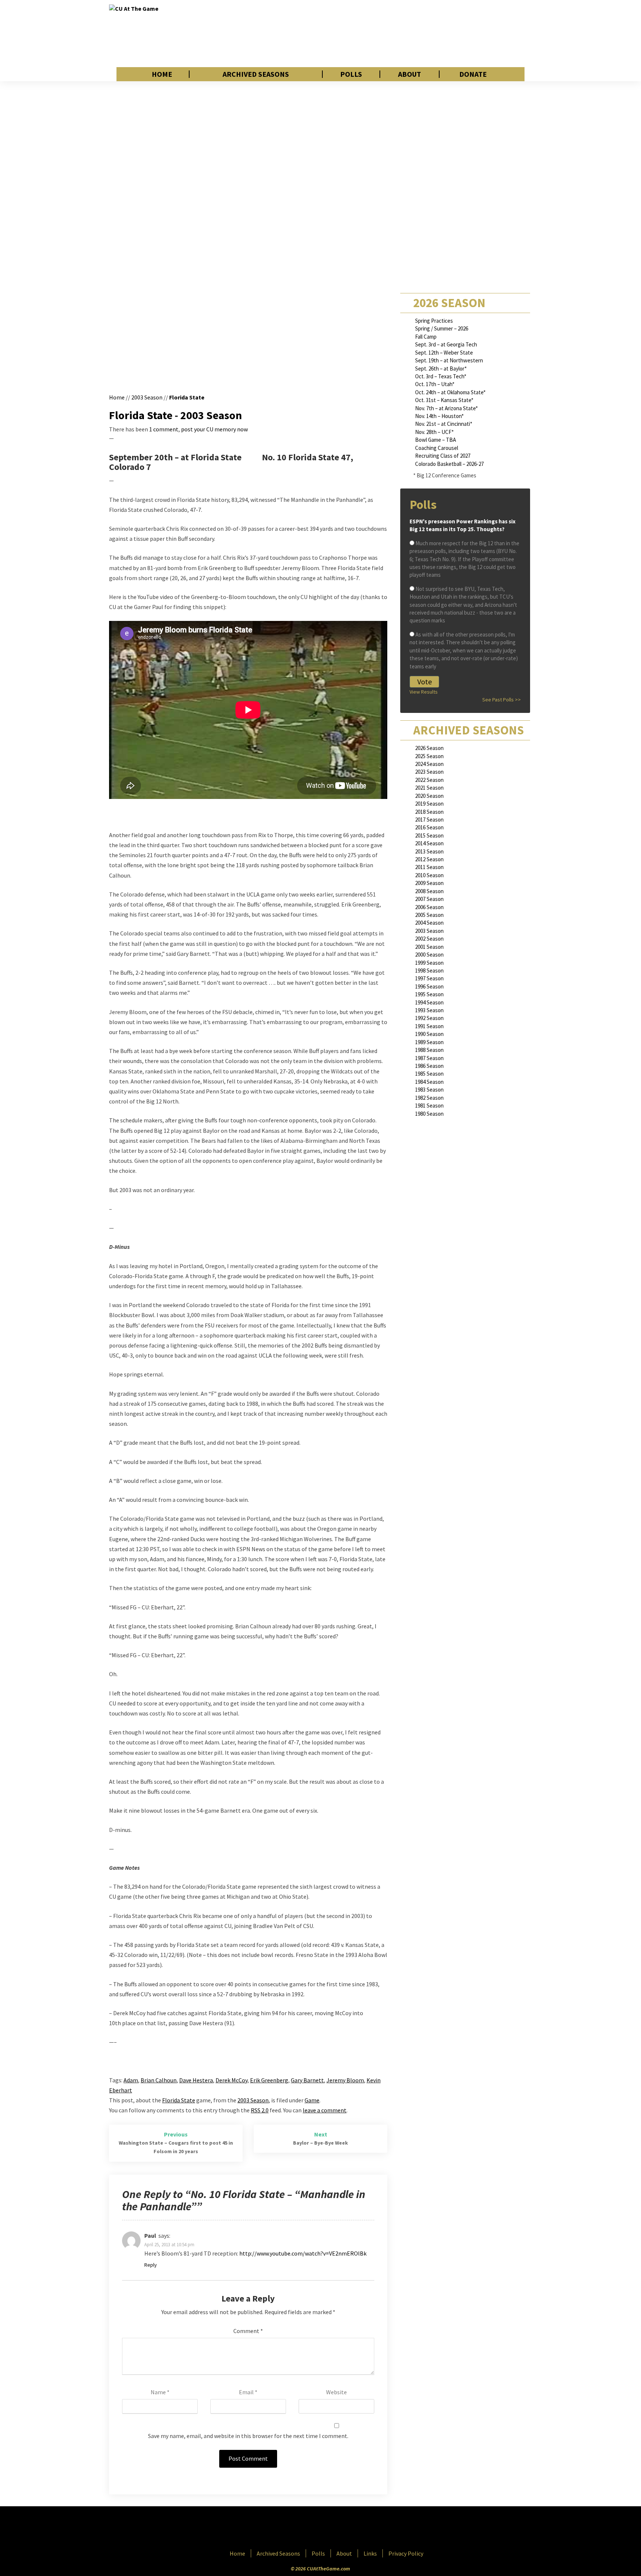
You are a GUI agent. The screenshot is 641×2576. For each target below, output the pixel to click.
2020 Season (429, 796)
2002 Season (429, 939)
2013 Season (429, 851)
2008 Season (429, 891)
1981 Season (429, 1106)
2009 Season (429, 883)
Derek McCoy (231, 2080)
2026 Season (429, 748)
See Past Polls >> (502, 700)
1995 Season (429, 994)
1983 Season (429, 1090)
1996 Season (429, 986)
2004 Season (429, 923)
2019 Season (429, 804)
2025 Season (429, 756)
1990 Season (429, 1034)
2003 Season (147, 397)
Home (162, 74)
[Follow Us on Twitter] (336, 2529)
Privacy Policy (406, 2553)
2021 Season (429, 788)
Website (336, 2392)
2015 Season (429, 835)
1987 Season (429, 1058)
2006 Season (429, 907)
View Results (424, 692)
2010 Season (429, 875)
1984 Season (429, 1082)
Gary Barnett (307, 2080)
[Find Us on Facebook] (304, 2529)
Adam (131, 2080)
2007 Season (429, 899)
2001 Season (429, 947)
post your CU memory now (214, 429)
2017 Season (429, 820)
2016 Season (429, 827)
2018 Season (429, 812)
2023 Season (429, 772)
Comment (248, 2331)
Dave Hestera (196, 2080)
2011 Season (429, 867)
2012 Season (429, 859)
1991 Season (429, 1026)
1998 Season (429, 970)
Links (370, 2553)
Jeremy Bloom (345, 2080)
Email (248, 2392)
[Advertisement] (397, 33)
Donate (473, 74)
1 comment (164, 429)
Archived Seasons (256, 74)
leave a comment (325, 2110)
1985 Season (429, 1074)
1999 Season (429, 963)
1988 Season (429, 1050)
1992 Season (429, 1018)
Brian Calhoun (159, 2080)
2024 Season (429, 764)
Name (160, 2392)
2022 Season (429, 780)
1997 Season (429, 978)
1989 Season (429, 1042)
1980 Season (429, 1114)
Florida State (187, 397)
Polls (351, 74)
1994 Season (429, 1002)
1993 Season (429, 1010)
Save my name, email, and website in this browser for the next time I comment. (248, 2436)
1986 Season (429, 1066)
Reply (151, 2265)
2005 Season (429, 915)
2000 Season (429, 955)
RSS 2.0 (260, 2110)
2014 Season (429, 843)
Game (312, 2100)
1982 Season (429, 1098)
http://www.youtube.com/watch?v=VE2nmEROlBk (303, 2253)
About (410, 74)
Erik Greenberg (269, 2080)
